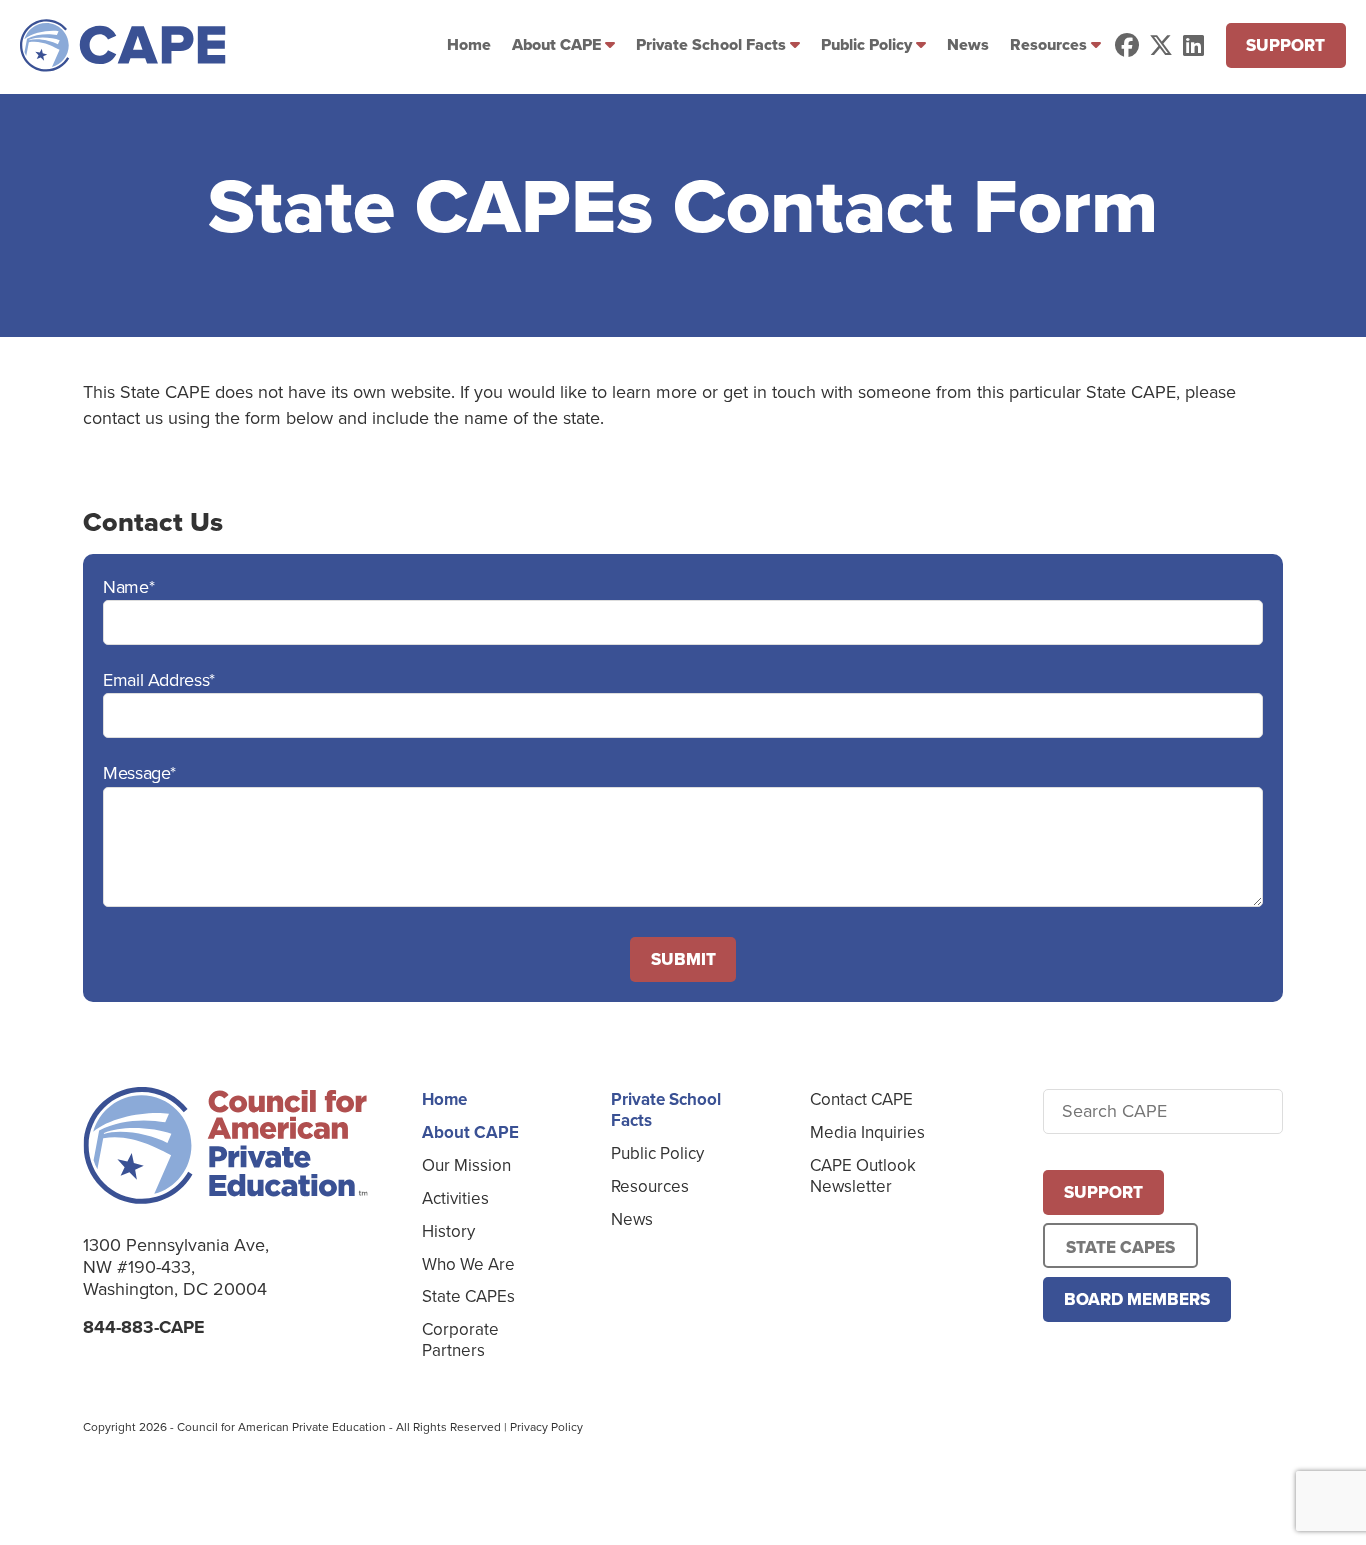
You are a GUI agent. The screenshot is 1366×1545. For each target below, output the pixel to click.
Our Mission (466, 1165)
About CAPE (556, 44)
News (968, 44)
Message (139, 773)
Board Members (1137, 1299)
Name (128, 587)
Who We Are (468, 1264)
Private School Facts (711, 44)
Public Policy (866, 44)
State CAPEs (468, 1296)
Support (1285, 45)
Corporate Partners (460, 1340)
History (448, 1231)
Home (469, 44)
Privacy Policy (546, 1427)
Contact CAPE (861, 1099)
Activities (455, 1198)
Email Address (159, 680)
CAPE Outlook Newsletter (863, 1176)
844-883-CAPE (144, 1327)
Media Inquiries (867, 1132)
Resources (1048, 44)
